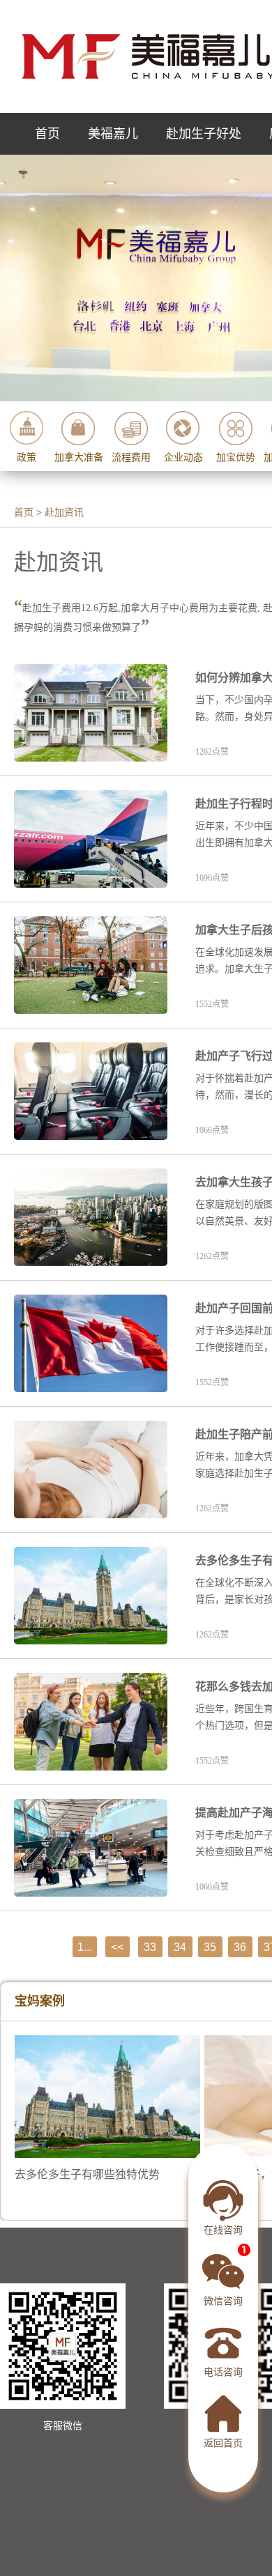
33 (150, 1947)
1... (85, 1947)
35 (210, 1947)
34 (180, 1947)
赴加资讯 (64, 512)
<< (117, 1947)
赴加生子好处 (204, 134)
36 (240, 1947)
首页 (47, 134)
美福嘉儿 (113, 134)
